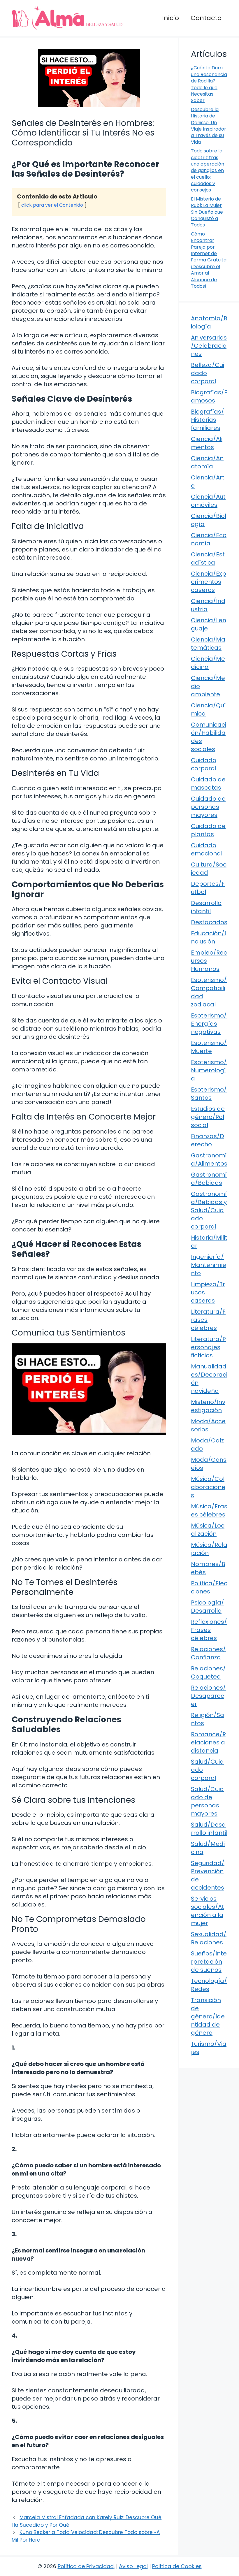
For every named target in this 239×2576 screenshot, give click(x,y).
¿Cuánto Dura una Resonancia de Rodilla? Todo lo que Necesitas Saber (209, 84)
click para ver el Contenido (52, 205)
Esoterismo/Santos (209, 1094)
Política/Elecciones (209, 1587)
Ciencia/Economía (209, 539)
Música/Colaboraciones (208, 1487)
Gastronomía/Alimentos (209, 1159)
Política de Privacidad (86, 2566)
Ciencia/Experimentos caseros (209, 582)
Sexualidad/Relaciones (209, 1938)
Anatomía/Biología (209, 322)
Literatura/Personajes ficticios (208, 1347)
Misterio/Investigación (208, 1406)
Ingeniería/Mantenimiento (209, 1265)
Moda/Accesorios (208, 1425)
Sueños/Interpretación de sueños (209, 1962)
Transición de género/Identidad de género (208, 2016)
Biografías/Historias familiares (208, 420)
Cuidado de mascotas (208, 783)
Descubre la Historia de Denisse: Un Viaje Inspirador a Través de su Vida (209, 126)
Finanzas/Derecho (208, 1140)
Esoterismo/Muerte (209, 1047)
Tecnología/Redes (209, 1985)
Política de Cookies (177, 2566)
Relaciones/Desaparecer (208, 1696)
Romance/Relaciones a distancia (208, 1742)
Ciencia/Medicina (208, 663)
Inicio (171, 18)
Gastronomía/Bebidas (209, 1179)
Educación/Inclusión (208, 937)
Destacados (209, 922)
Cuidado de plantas (208, 830)
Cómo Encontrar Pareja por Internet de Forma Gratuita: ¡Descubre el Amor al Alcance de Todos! (209, 260)
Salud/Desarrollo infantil (209, 1829)
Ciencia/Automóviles (208, 501)
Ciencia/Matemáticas (208, 644)
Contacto (206, 18)
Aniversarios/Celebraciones (209, 346)
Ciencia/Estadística (208, 558)
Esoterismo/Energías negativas (209, 1024)
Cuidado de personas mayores (208, 807)
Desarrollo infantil (206, 907)
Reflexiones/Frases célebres (209, 1630)
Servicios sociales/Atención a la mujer (208, 1911)
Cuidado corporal (204, 764)
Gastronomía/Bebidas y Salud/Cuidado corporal (209, 1210)
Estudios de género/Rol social (208, 1117)
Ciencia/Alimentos (207, 443)
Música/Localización (208, 1530)
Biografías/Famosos (209, 396)
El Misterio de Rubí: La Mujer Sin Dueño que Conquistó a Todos (207, 212)
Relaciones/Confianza (208, 1653)
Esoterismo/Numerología (209, 1070)
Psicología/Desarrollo (208, 1607)
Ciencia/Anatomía (207, 462)
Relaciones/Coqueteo (208, 1672)
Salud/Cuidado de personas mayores (207, 1801)
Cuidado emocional (207, 849)
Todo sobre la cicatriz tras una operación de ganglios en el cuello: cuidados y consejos (208, 170)
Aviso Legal (133, 2566)
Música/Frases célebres (209, 1510)
